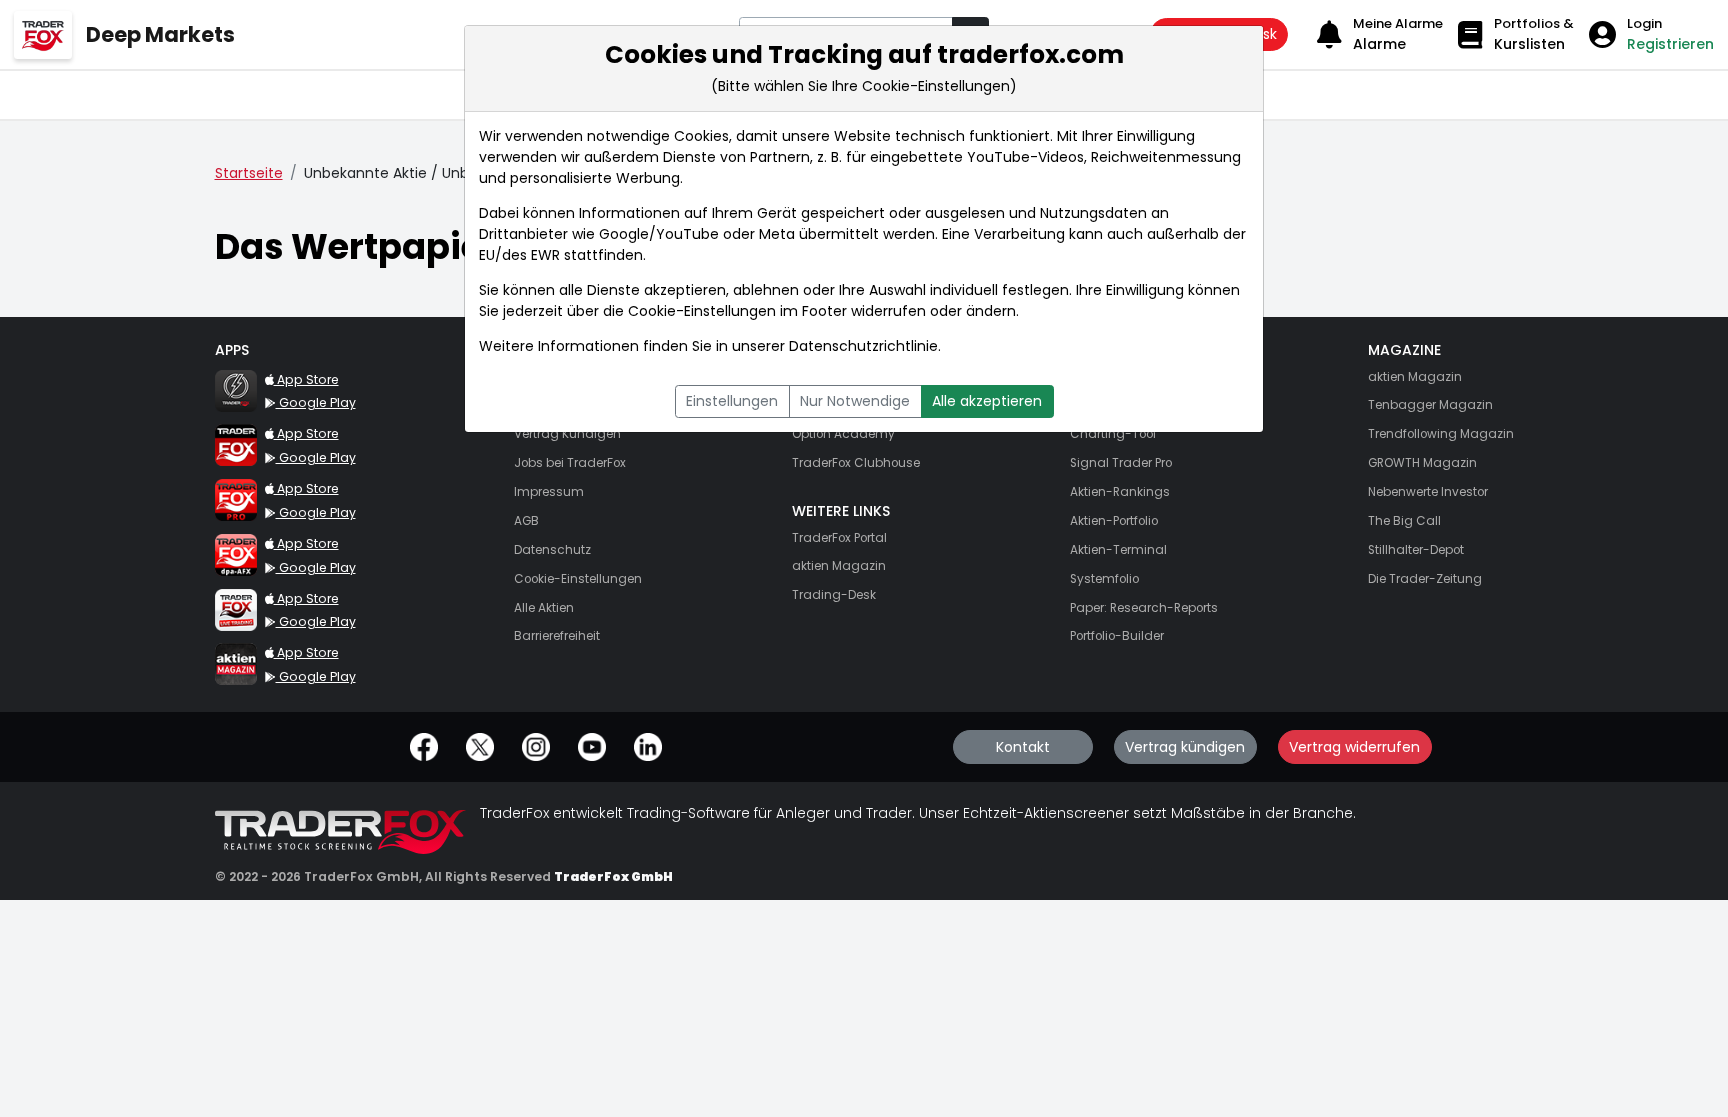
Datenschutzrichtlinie (863, 346)
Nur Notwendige (855, 401)
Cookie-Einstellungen (702, 311)
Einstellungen (732, 401)
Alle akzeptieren (987, 401)
